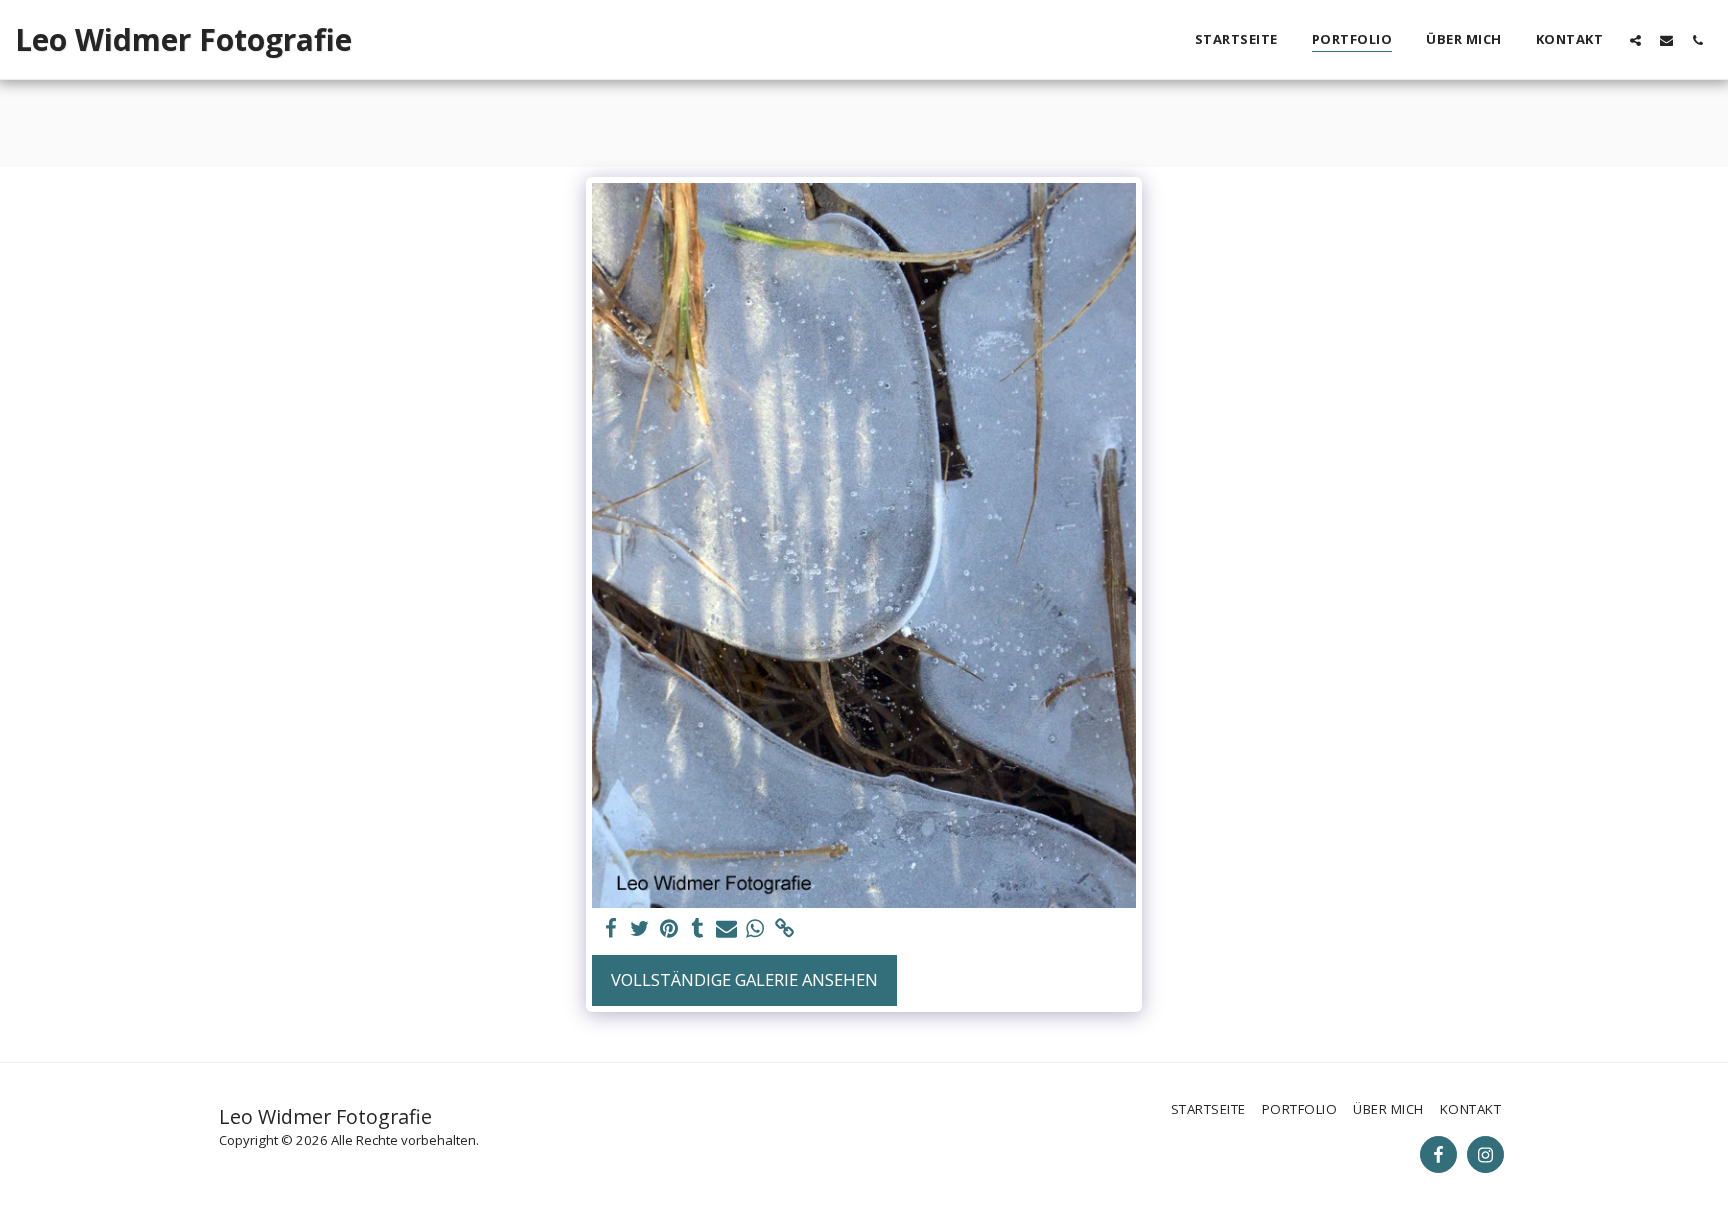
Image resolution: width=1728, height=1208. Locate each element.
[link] (784, 929)
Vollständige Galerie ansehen (744, 979)
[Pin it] (668, 929)
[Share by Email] (726, 929)
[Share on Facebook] (610, 929)
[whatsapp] (755, 929)
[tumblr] (697, 929)
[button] (1635, 40)
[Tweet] (639, 929)
